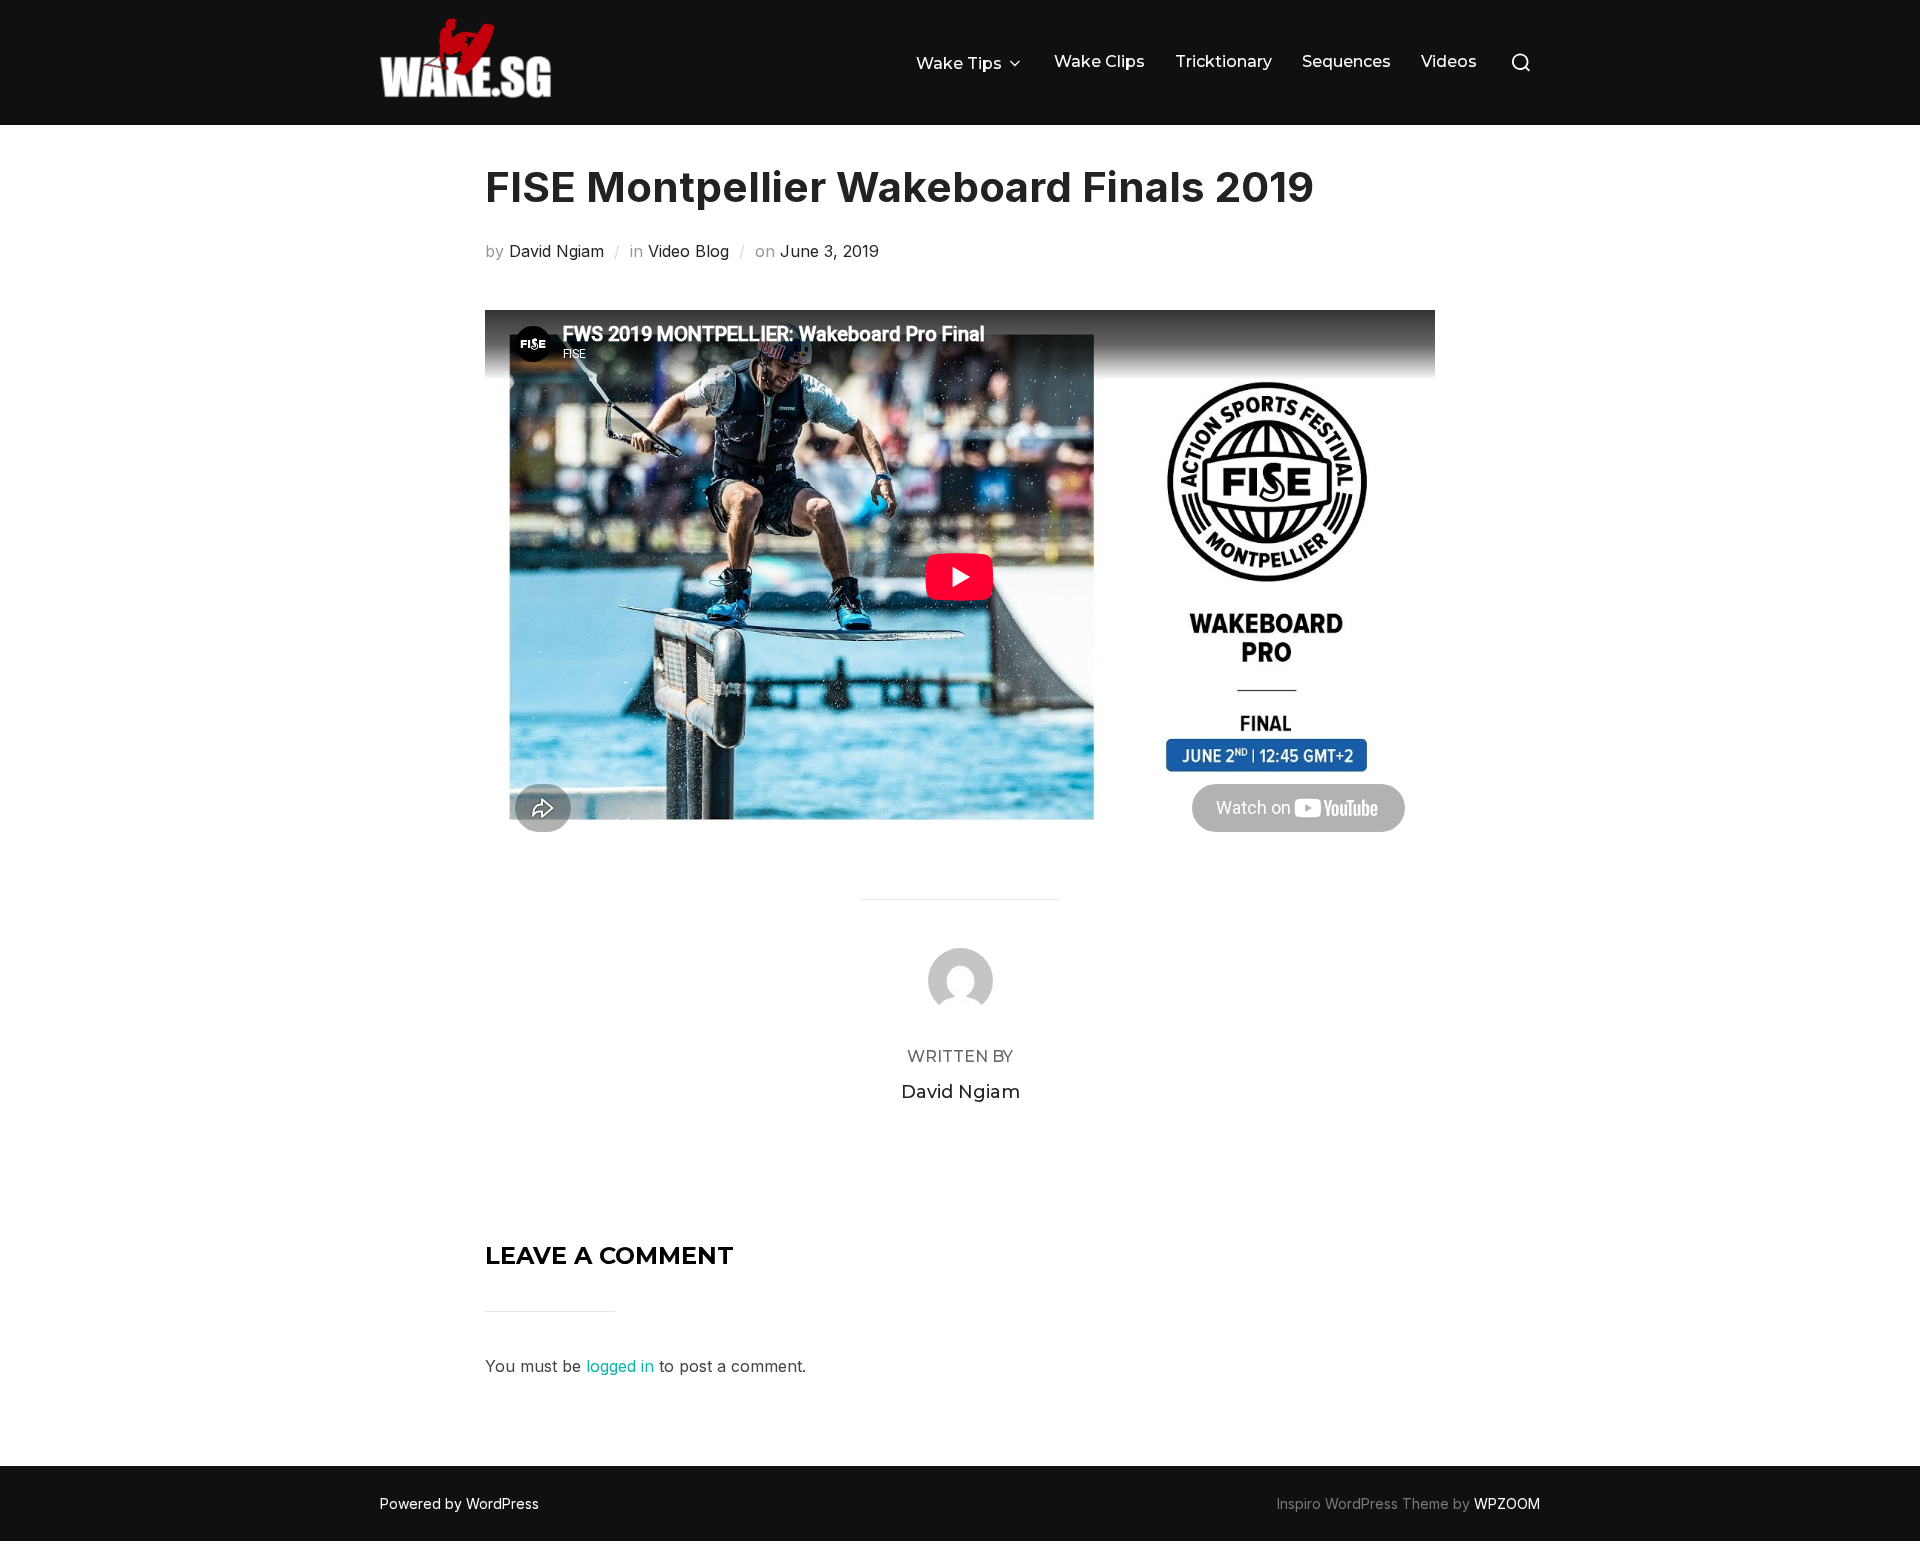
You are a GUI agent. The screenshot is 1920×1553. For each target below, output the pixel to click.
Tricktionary (1223, 61)
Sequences (1346, 61)
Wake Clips (1099, 61)
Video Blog (688, 251)
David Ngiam (556, 251)
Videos (1449, 61)
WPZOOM (1507, 1503)
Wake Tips (959, 63)
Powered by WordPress (459, 1503)
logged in (620, 1366)
